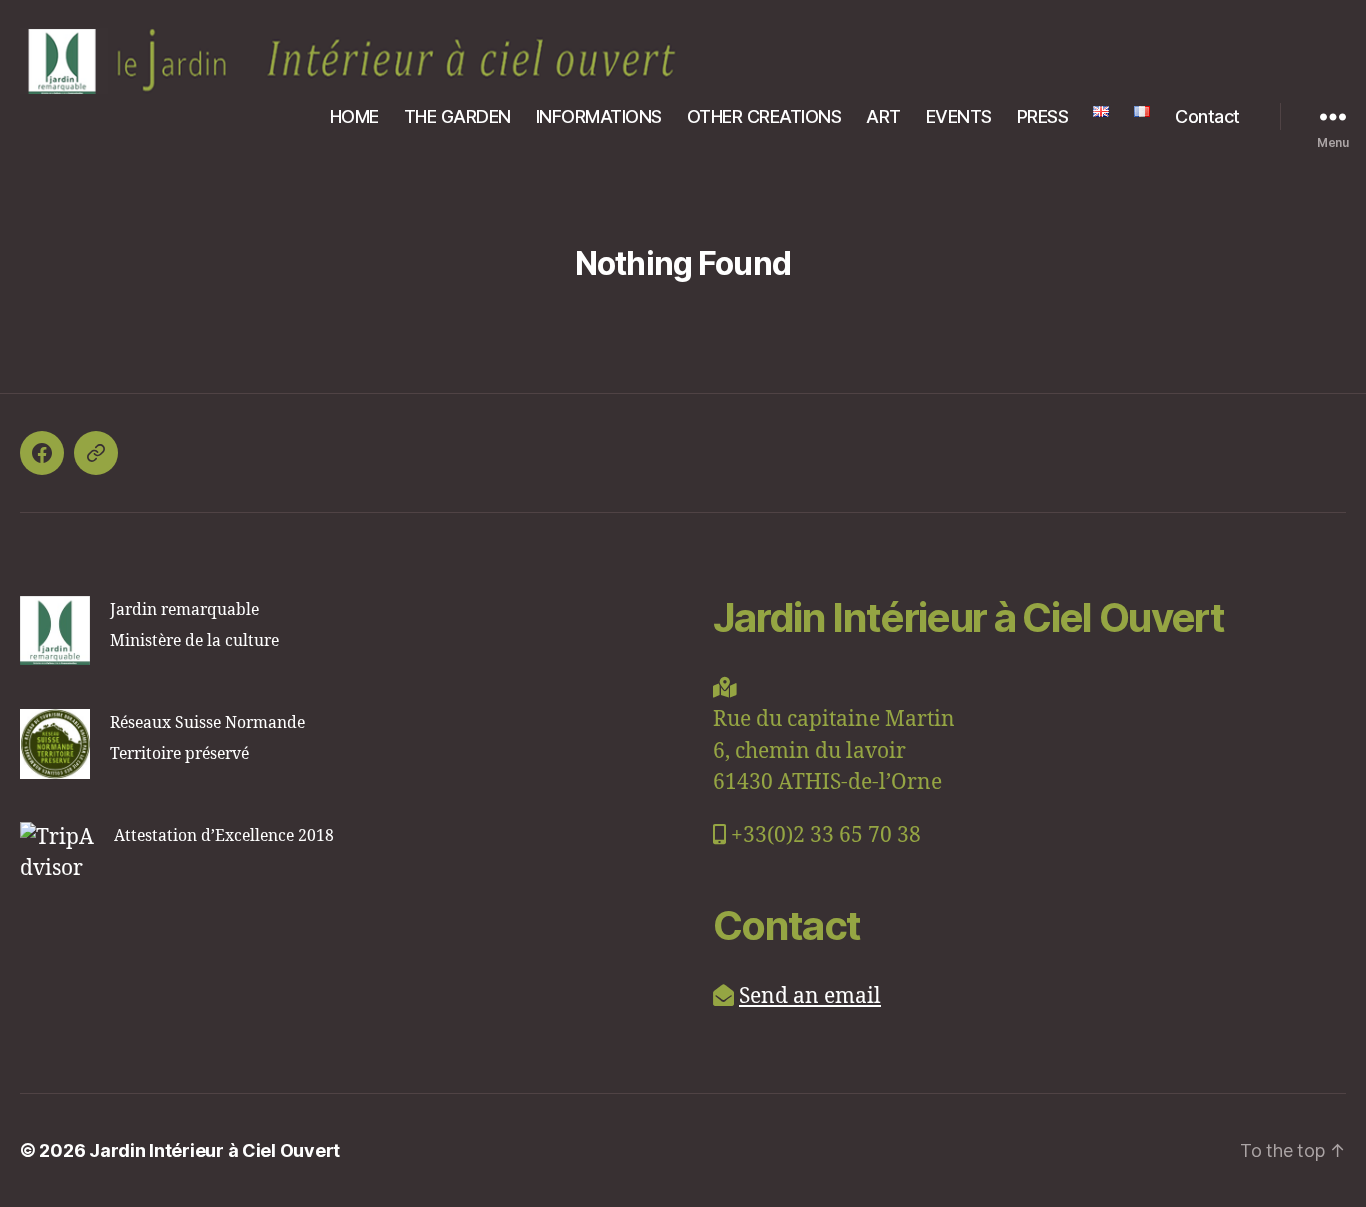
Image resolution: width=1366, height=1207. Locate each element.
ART (883, 116)
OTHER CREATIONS (764, 116)
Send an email (810, 996)
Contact (1207, 116)
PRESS (1043, 116)
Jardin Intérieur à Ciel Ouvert (214, 1150)
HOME (354, 116)
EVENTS (959, 116)
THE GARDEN (457, 116)
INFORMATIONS (599, 116)
